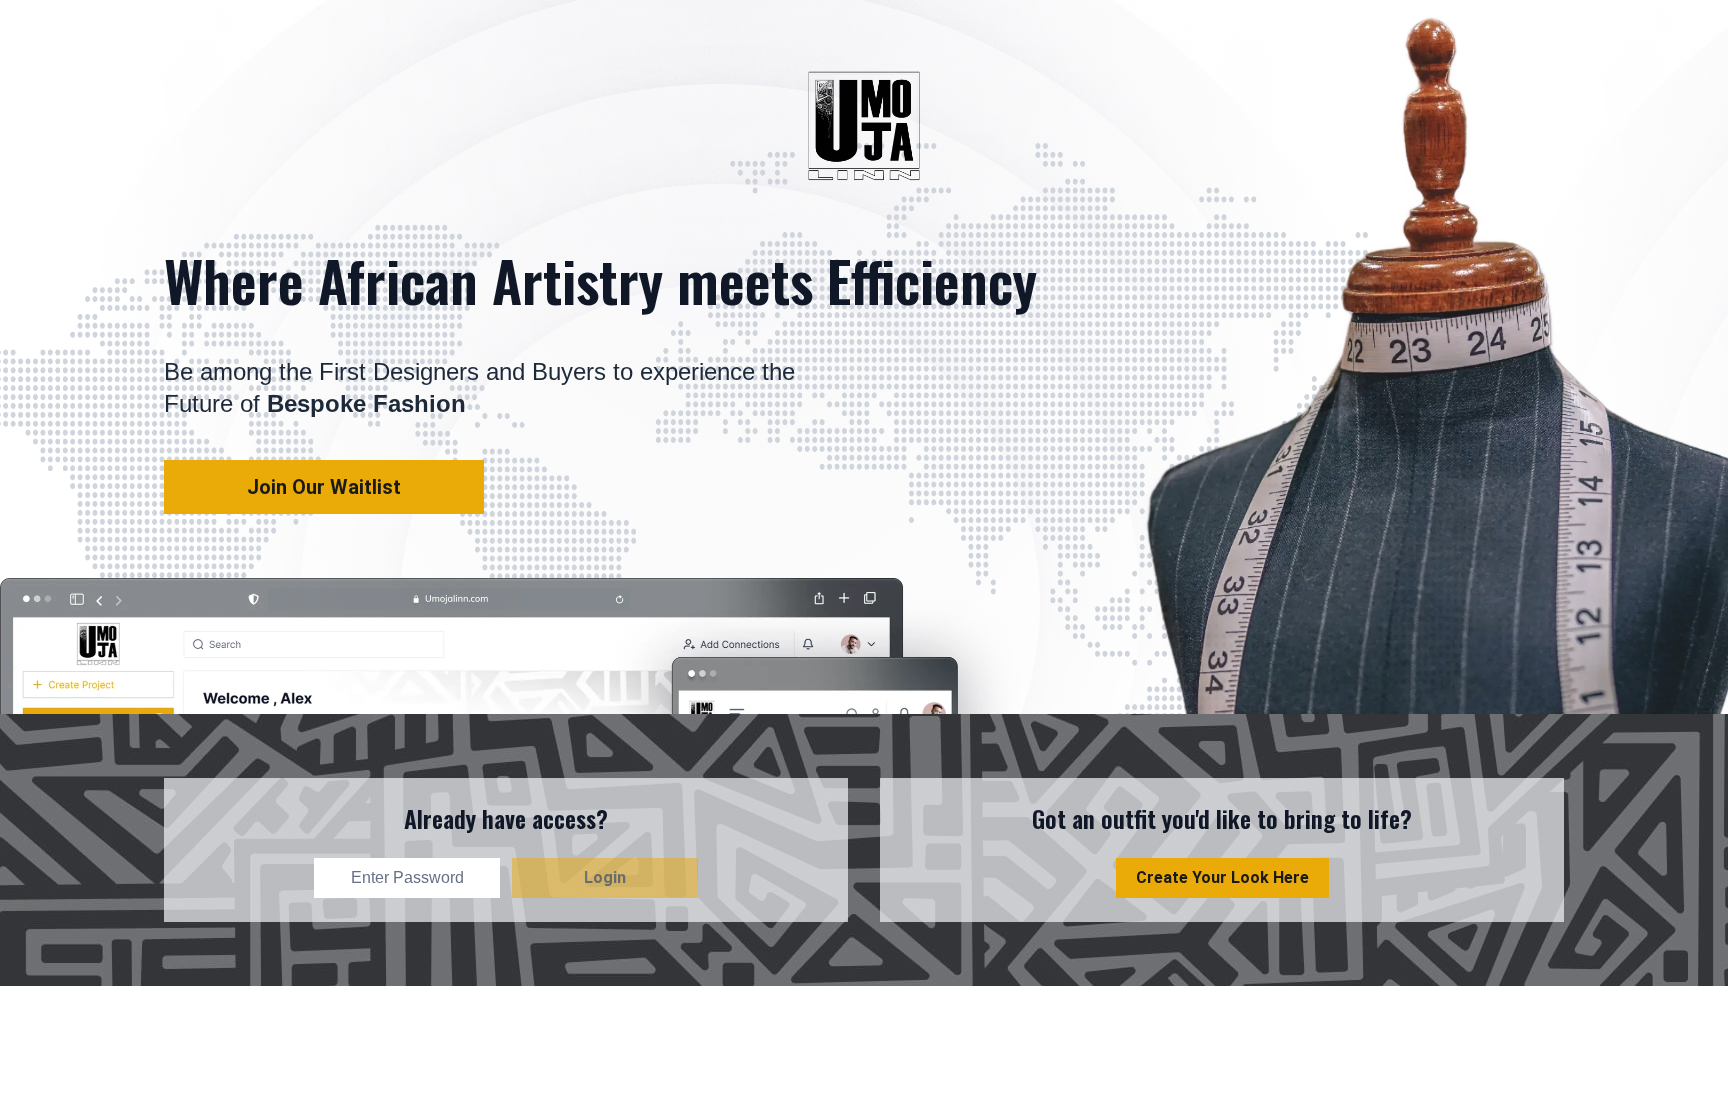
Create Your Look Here (1222, 877)
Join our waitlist (324, 487)
